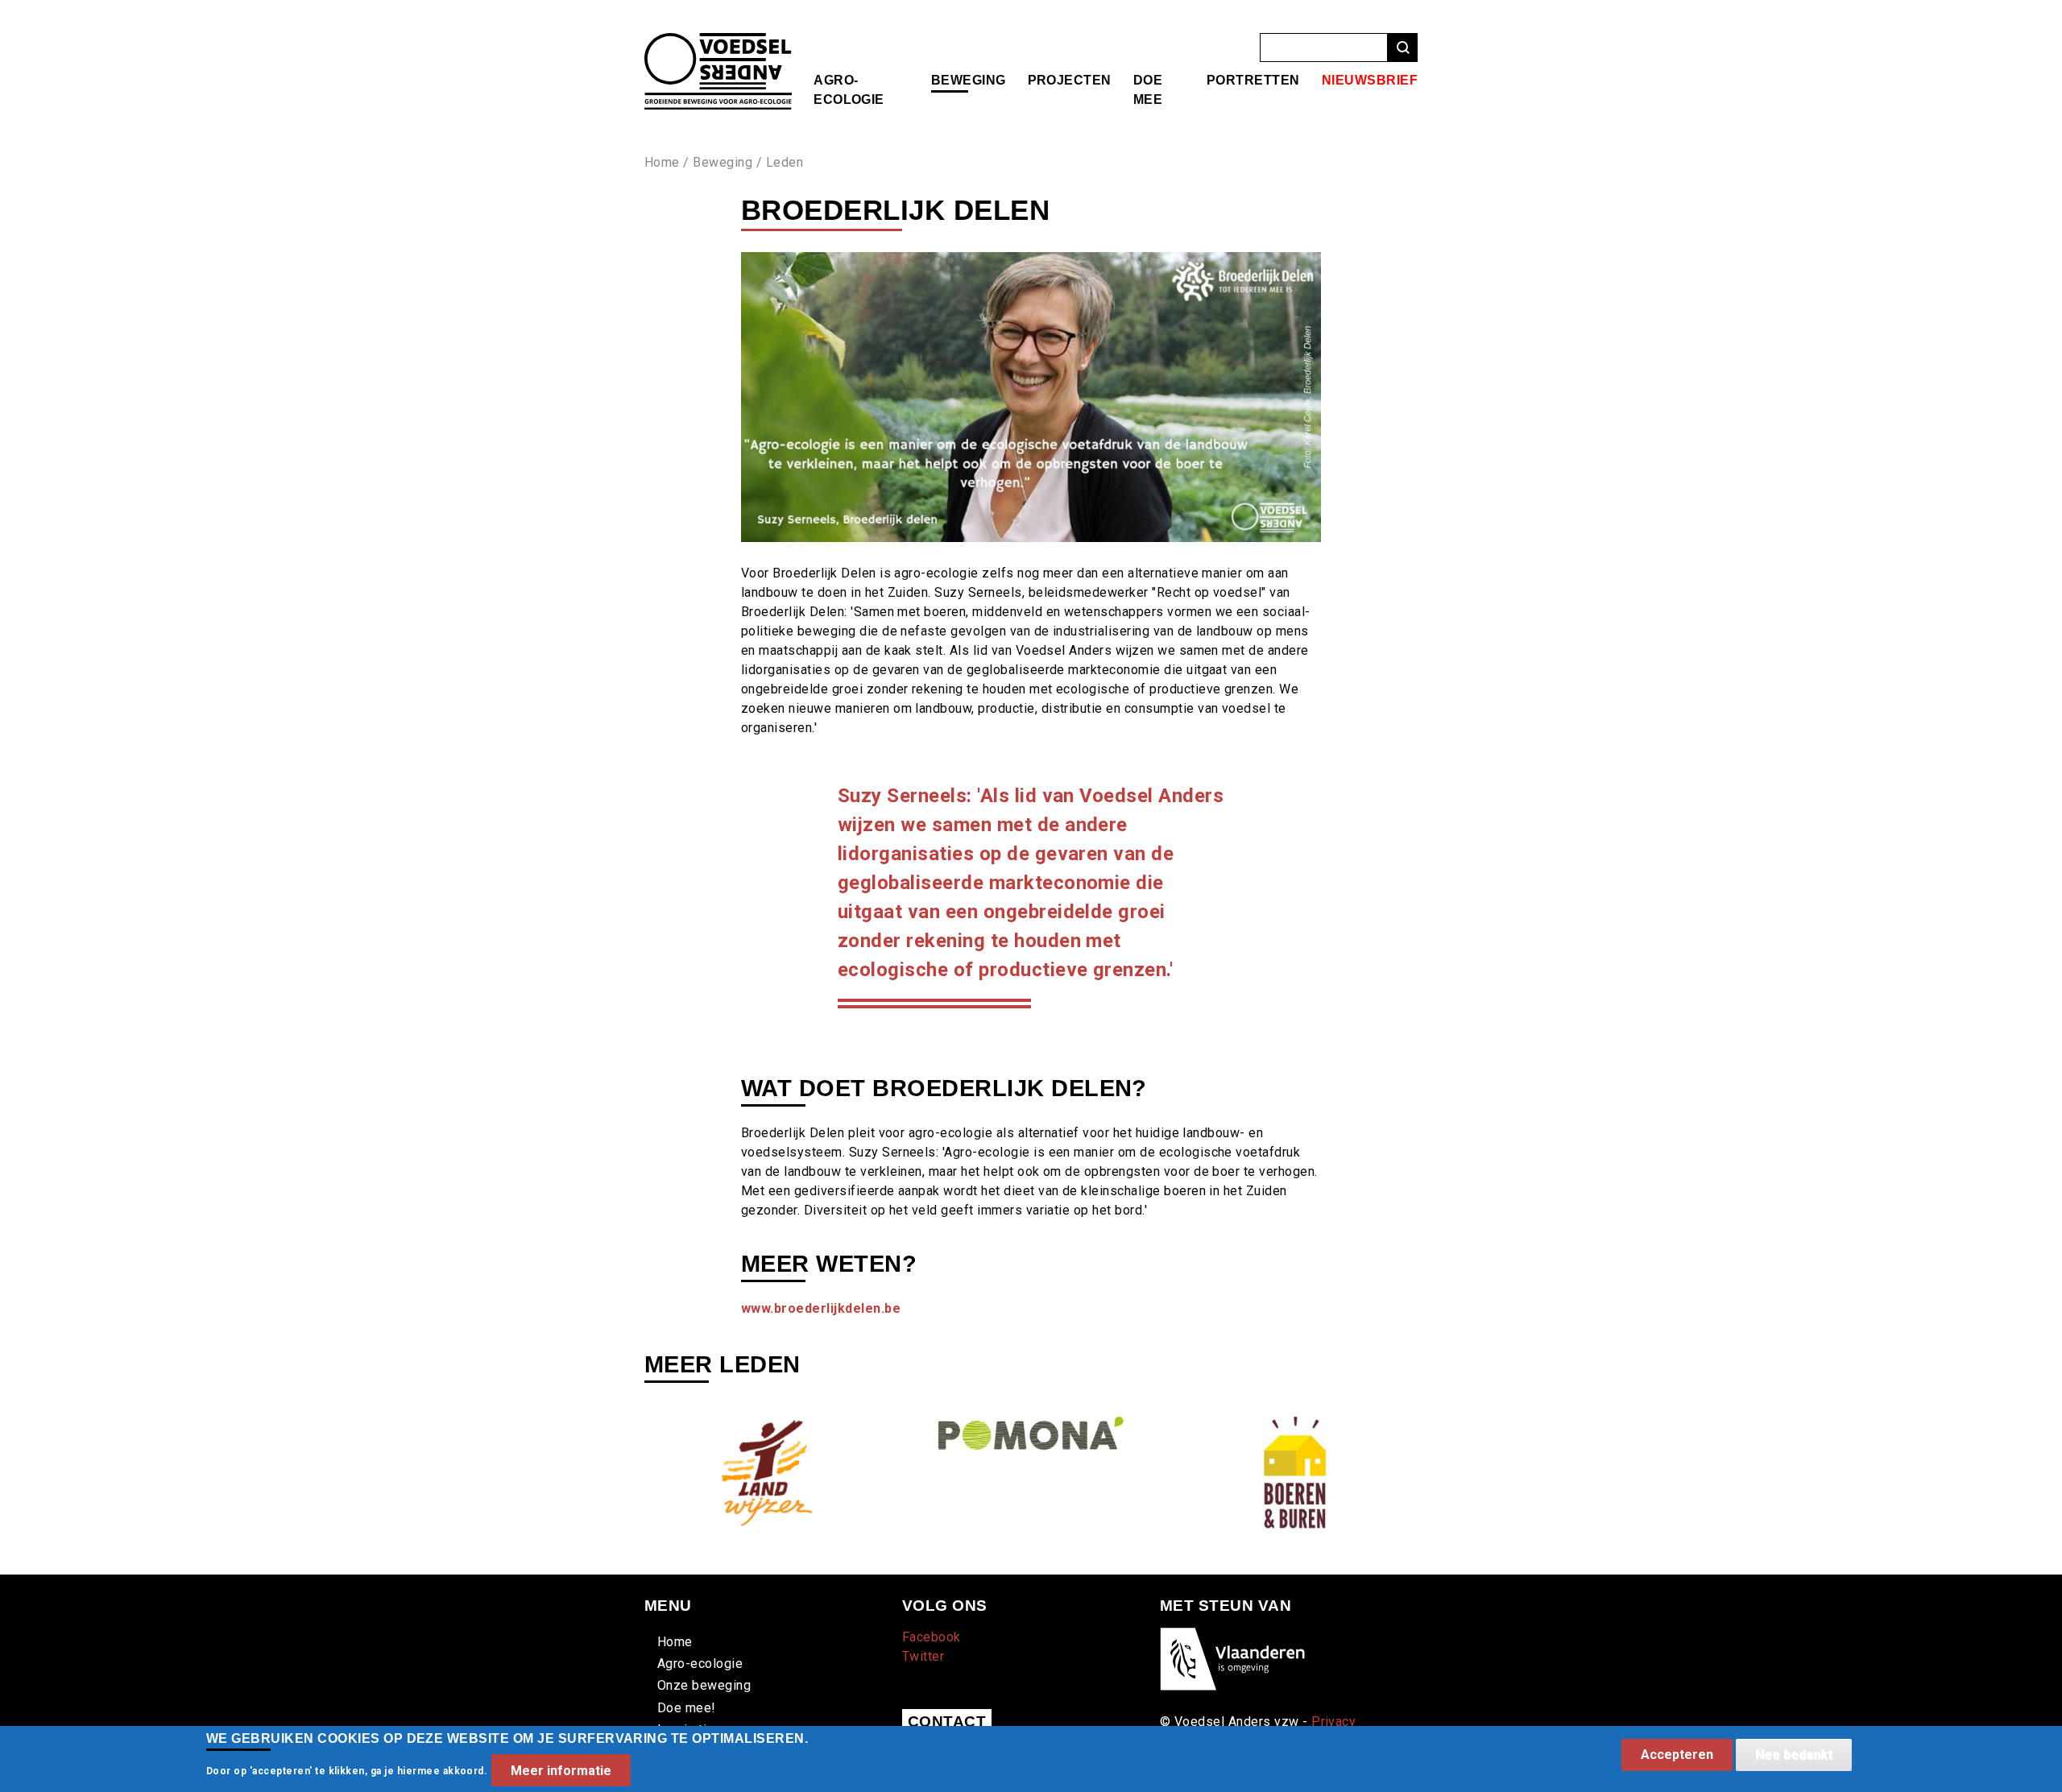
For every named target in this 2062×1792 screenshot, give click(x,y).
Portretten (1253, 80)
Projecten (1070, 80)
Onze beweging (704, 1685)
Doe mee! (687, 1708)
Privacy (1333, 1722)
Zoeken (1403, 48)
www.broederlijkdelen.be (821, 1308)
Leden (785, 162)
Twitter (923, 1656)
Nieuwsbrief (1370, 80)
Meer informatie (561, 1770)
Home (662, 162)
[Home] (718, 42)
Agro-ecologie (700, 1664)
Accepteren (1677, 1755)
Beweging (969, 80)
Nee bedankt (1794, 1755)
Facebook (932, 1637)
